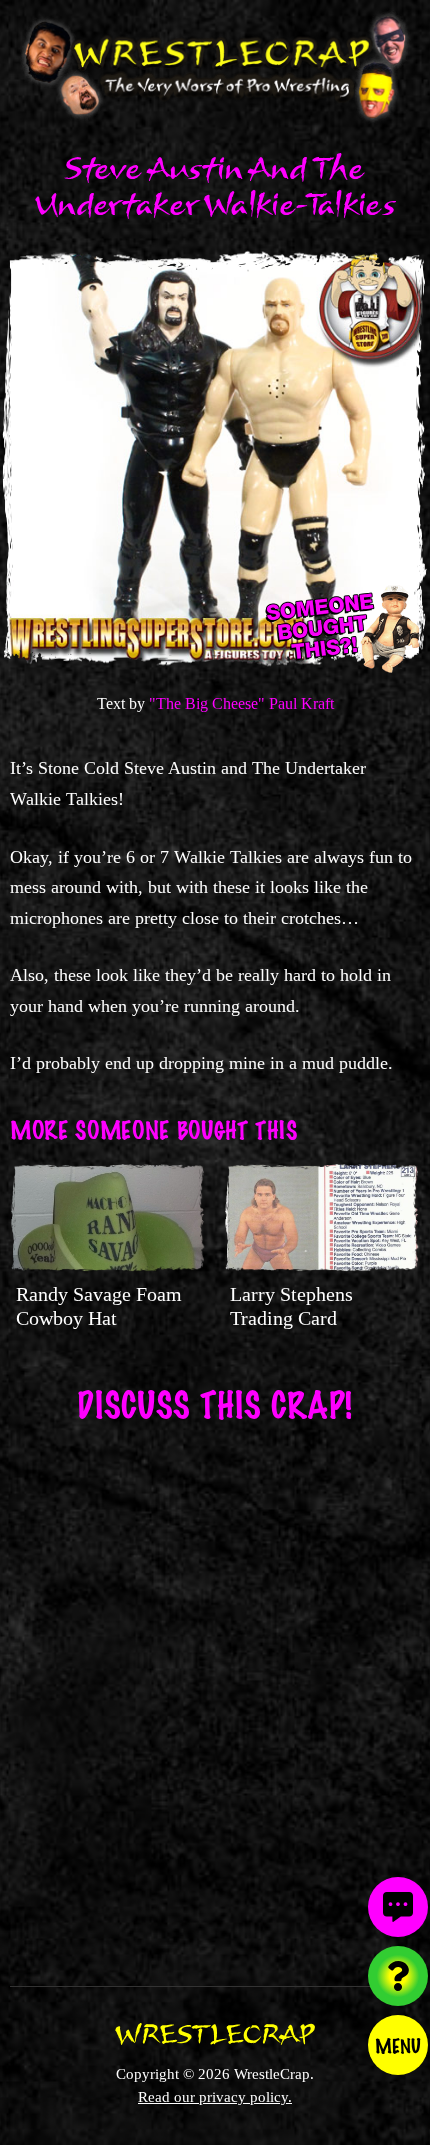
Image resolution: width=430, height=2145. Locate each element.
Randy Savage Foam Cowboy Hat (99, 1306)
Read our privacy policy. (215, 2096)
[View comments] (398, 1907)
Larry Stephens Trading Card (291, 1306)
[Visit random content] (398, 1976)
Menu (398, 2045)
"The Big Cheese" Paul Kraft (241, 703)
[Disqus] (215, 1692)
